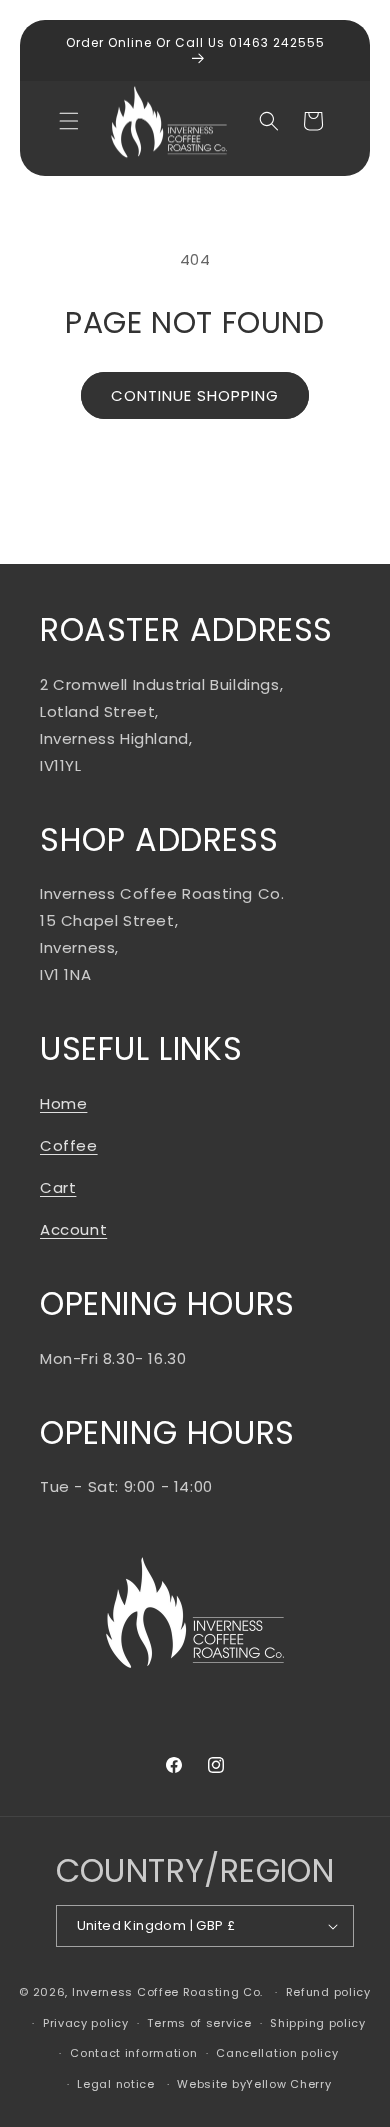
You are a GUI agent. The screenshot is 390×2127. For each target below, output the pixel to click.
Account (73, 1229)
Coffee (69, 1145)
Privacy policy (86, 2023)
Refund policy (328, 1992)
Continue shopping (195, 395)
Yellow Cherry (288, 2084)
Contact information (133, 2053)
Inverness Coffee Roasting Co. (167, 1992)
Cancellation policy (277, 2053)
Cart (58, 1187)
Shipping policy (318, 2023)
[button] (69, 121)
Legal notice (115, 2084)
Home (63, 1103)
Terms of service (199, 2023)
